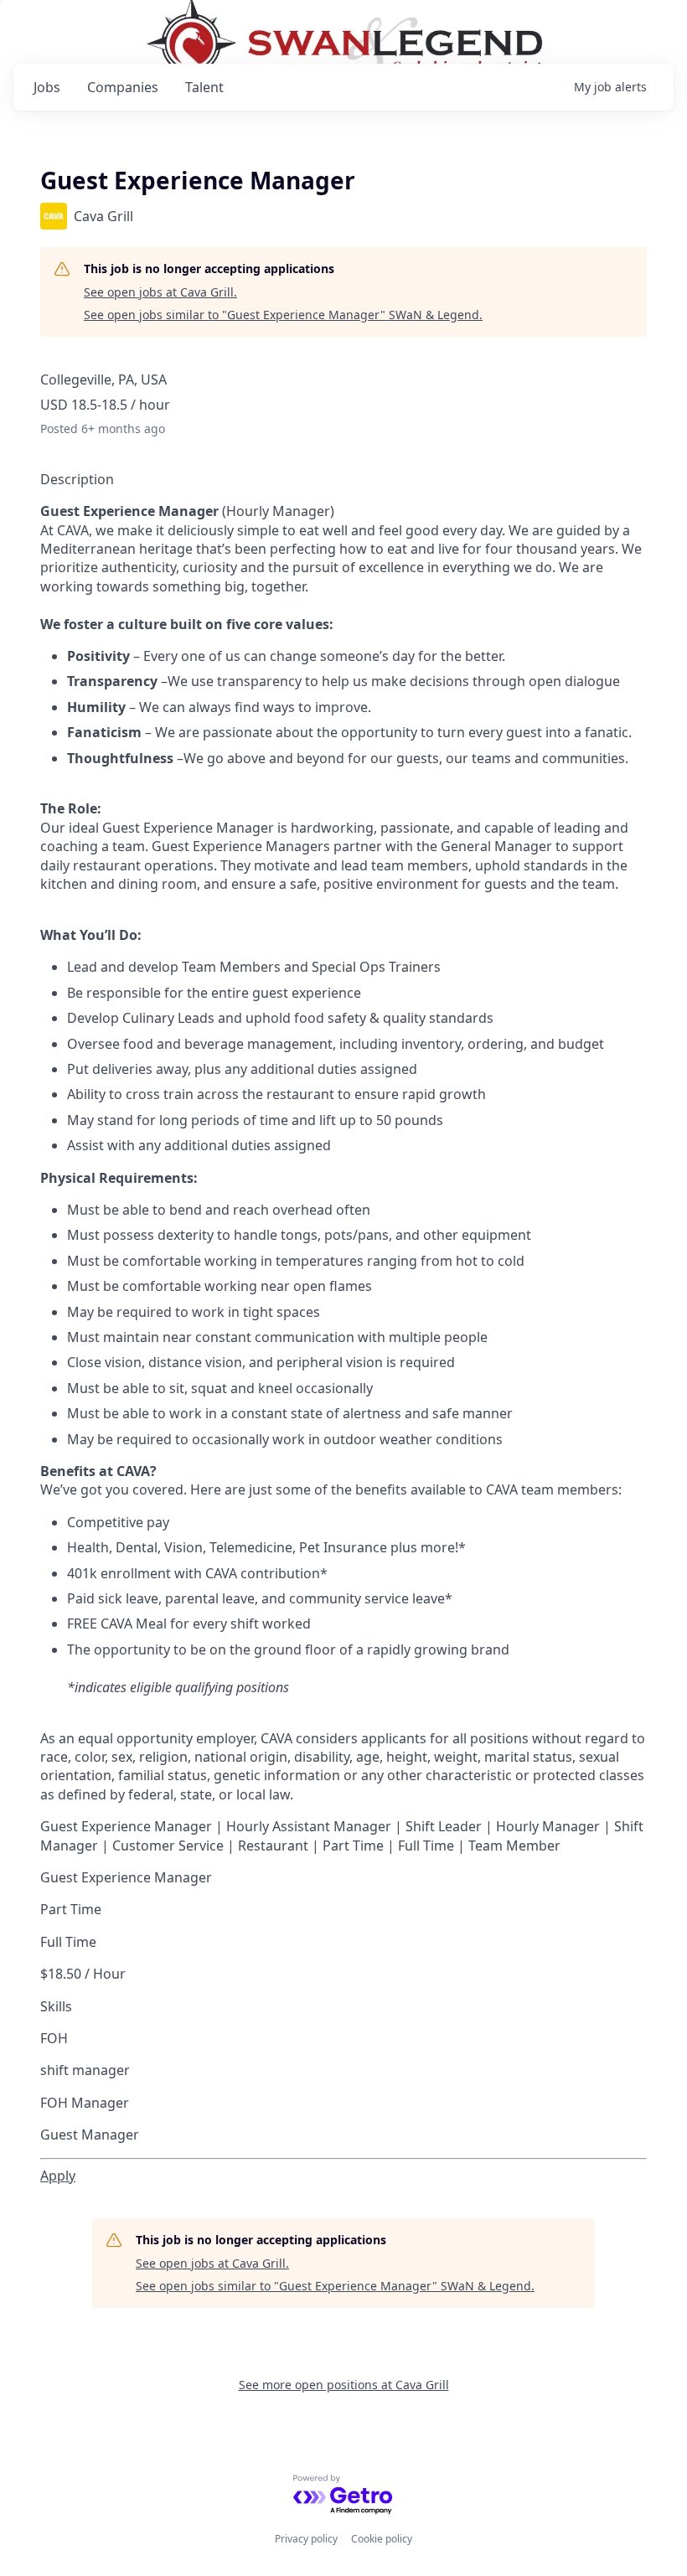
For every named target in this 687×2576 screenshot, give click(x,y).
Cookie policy (382, 2539)
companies (123, 87)
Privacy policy (306, 2539)
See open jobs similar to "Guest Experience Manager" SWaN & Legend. (283, 315)
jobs (47, 87)
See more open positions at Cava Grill (344, 2385)
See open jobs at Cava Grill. (160, 292)
